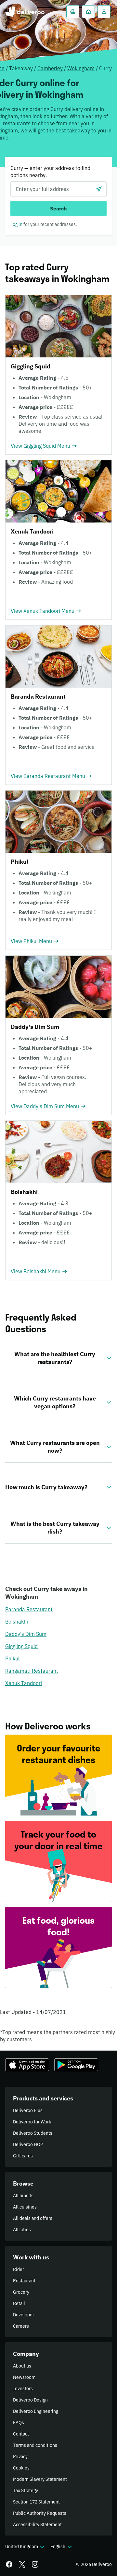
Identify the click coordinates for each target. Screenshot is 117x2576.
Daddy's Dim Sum (26, 1634)
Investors (23, 2389)
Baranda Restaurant (29, 1609)
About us (22, 2366)
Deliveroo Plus (28, 2110)
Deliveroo (25, 12)
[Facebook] (9, 2564)
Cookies (21, 2468)
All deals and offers (33, 2218)
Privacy (20, 2457)
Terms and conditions (35, 2445)
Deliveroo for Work (32, 2122)
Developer (24, 2315)
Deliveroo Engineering (36, 2411)
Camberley (50, 68)
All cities (22, 2230)
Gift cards (23, 2156)
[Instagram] (35, 2564)
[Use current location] (99, 189)
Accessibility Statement (37, 2525)
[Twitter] (22, 2564)
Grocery (21, 2292)
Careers (21, 2326)
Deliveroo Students (33, 2133)
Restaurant (24, 2281)
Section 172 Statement (36, 2502)
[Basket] (73, 12)
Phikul (12, 1659)
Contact (21, 2434)
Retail (19, 2303)
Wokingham (81, 68)
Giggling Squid (21, 1646)
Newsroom (24, 2377)
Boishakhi (17, 1622)
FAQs (19, 2423)
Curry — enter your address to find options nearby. (50, 172)
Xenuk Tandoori (24, 1683)
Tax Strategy (26, 2491)
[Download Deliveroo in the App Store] (27, 2065)
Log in (16, 224)
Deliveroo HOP (28, 2144)
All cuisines (25, 2207)
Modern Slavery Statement (40, 2479)
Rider (19, 2269)
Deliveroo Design (30, 2400)
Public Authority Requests (40, 2513)
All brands (23, 2196)
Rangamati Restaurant (32, 1671)
